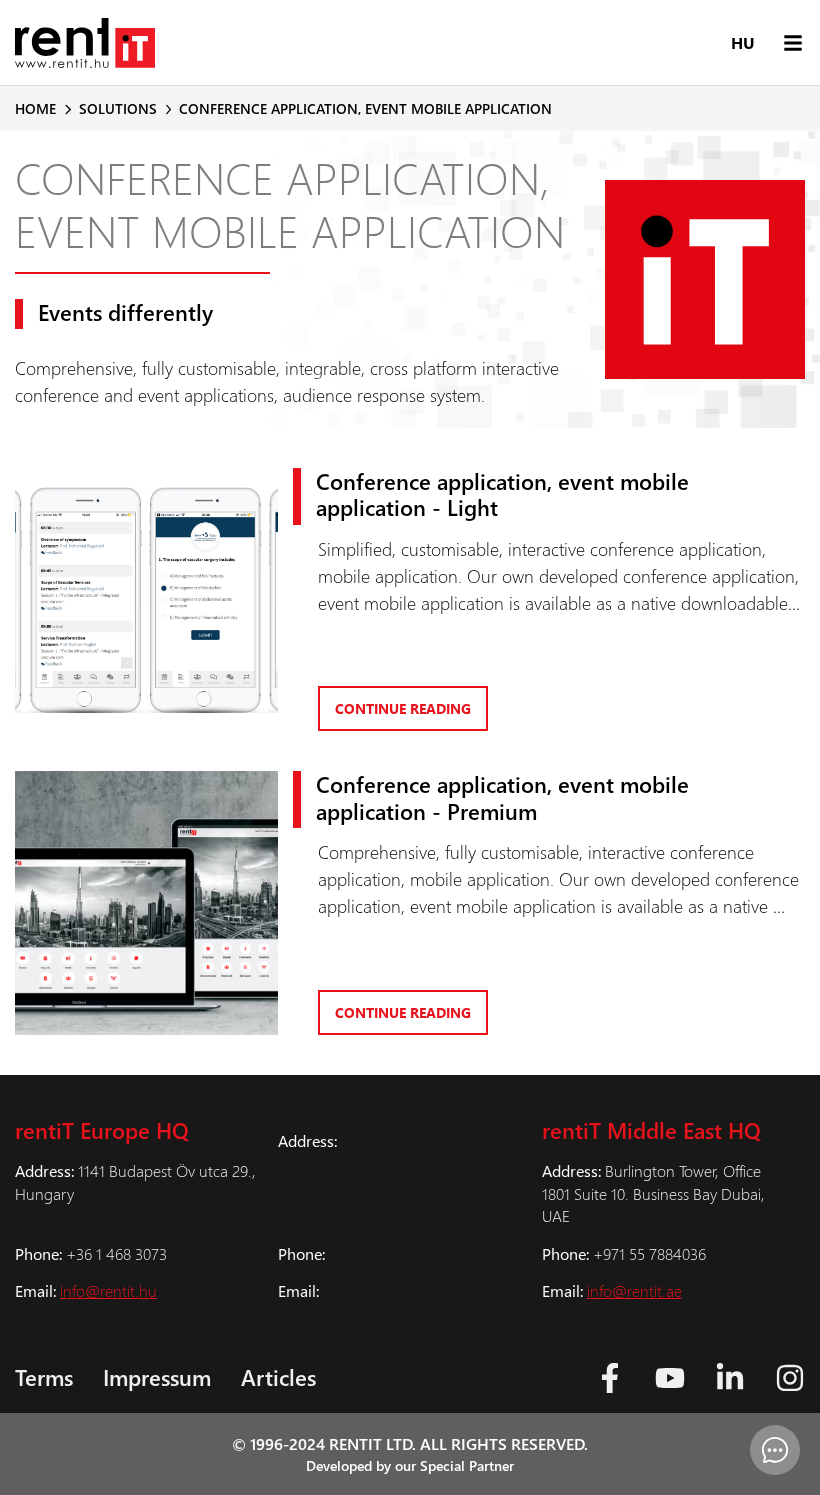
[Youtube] (670, 1378)
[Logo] (85, 43)
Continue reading (403, 708)
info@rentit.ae (634, 1290)
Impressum (157, 1377)
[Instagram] (790, 1378)
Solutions (118, 108)
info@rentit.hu (108, 1290)
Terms (44, 1377)
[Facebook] (610, 1378)
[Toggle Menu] (792, 42)
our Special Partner (454, 1465)
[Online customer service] (775, 1450)
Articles (278, 1377)
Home (35, 108)
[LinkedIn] (730, 1378)
